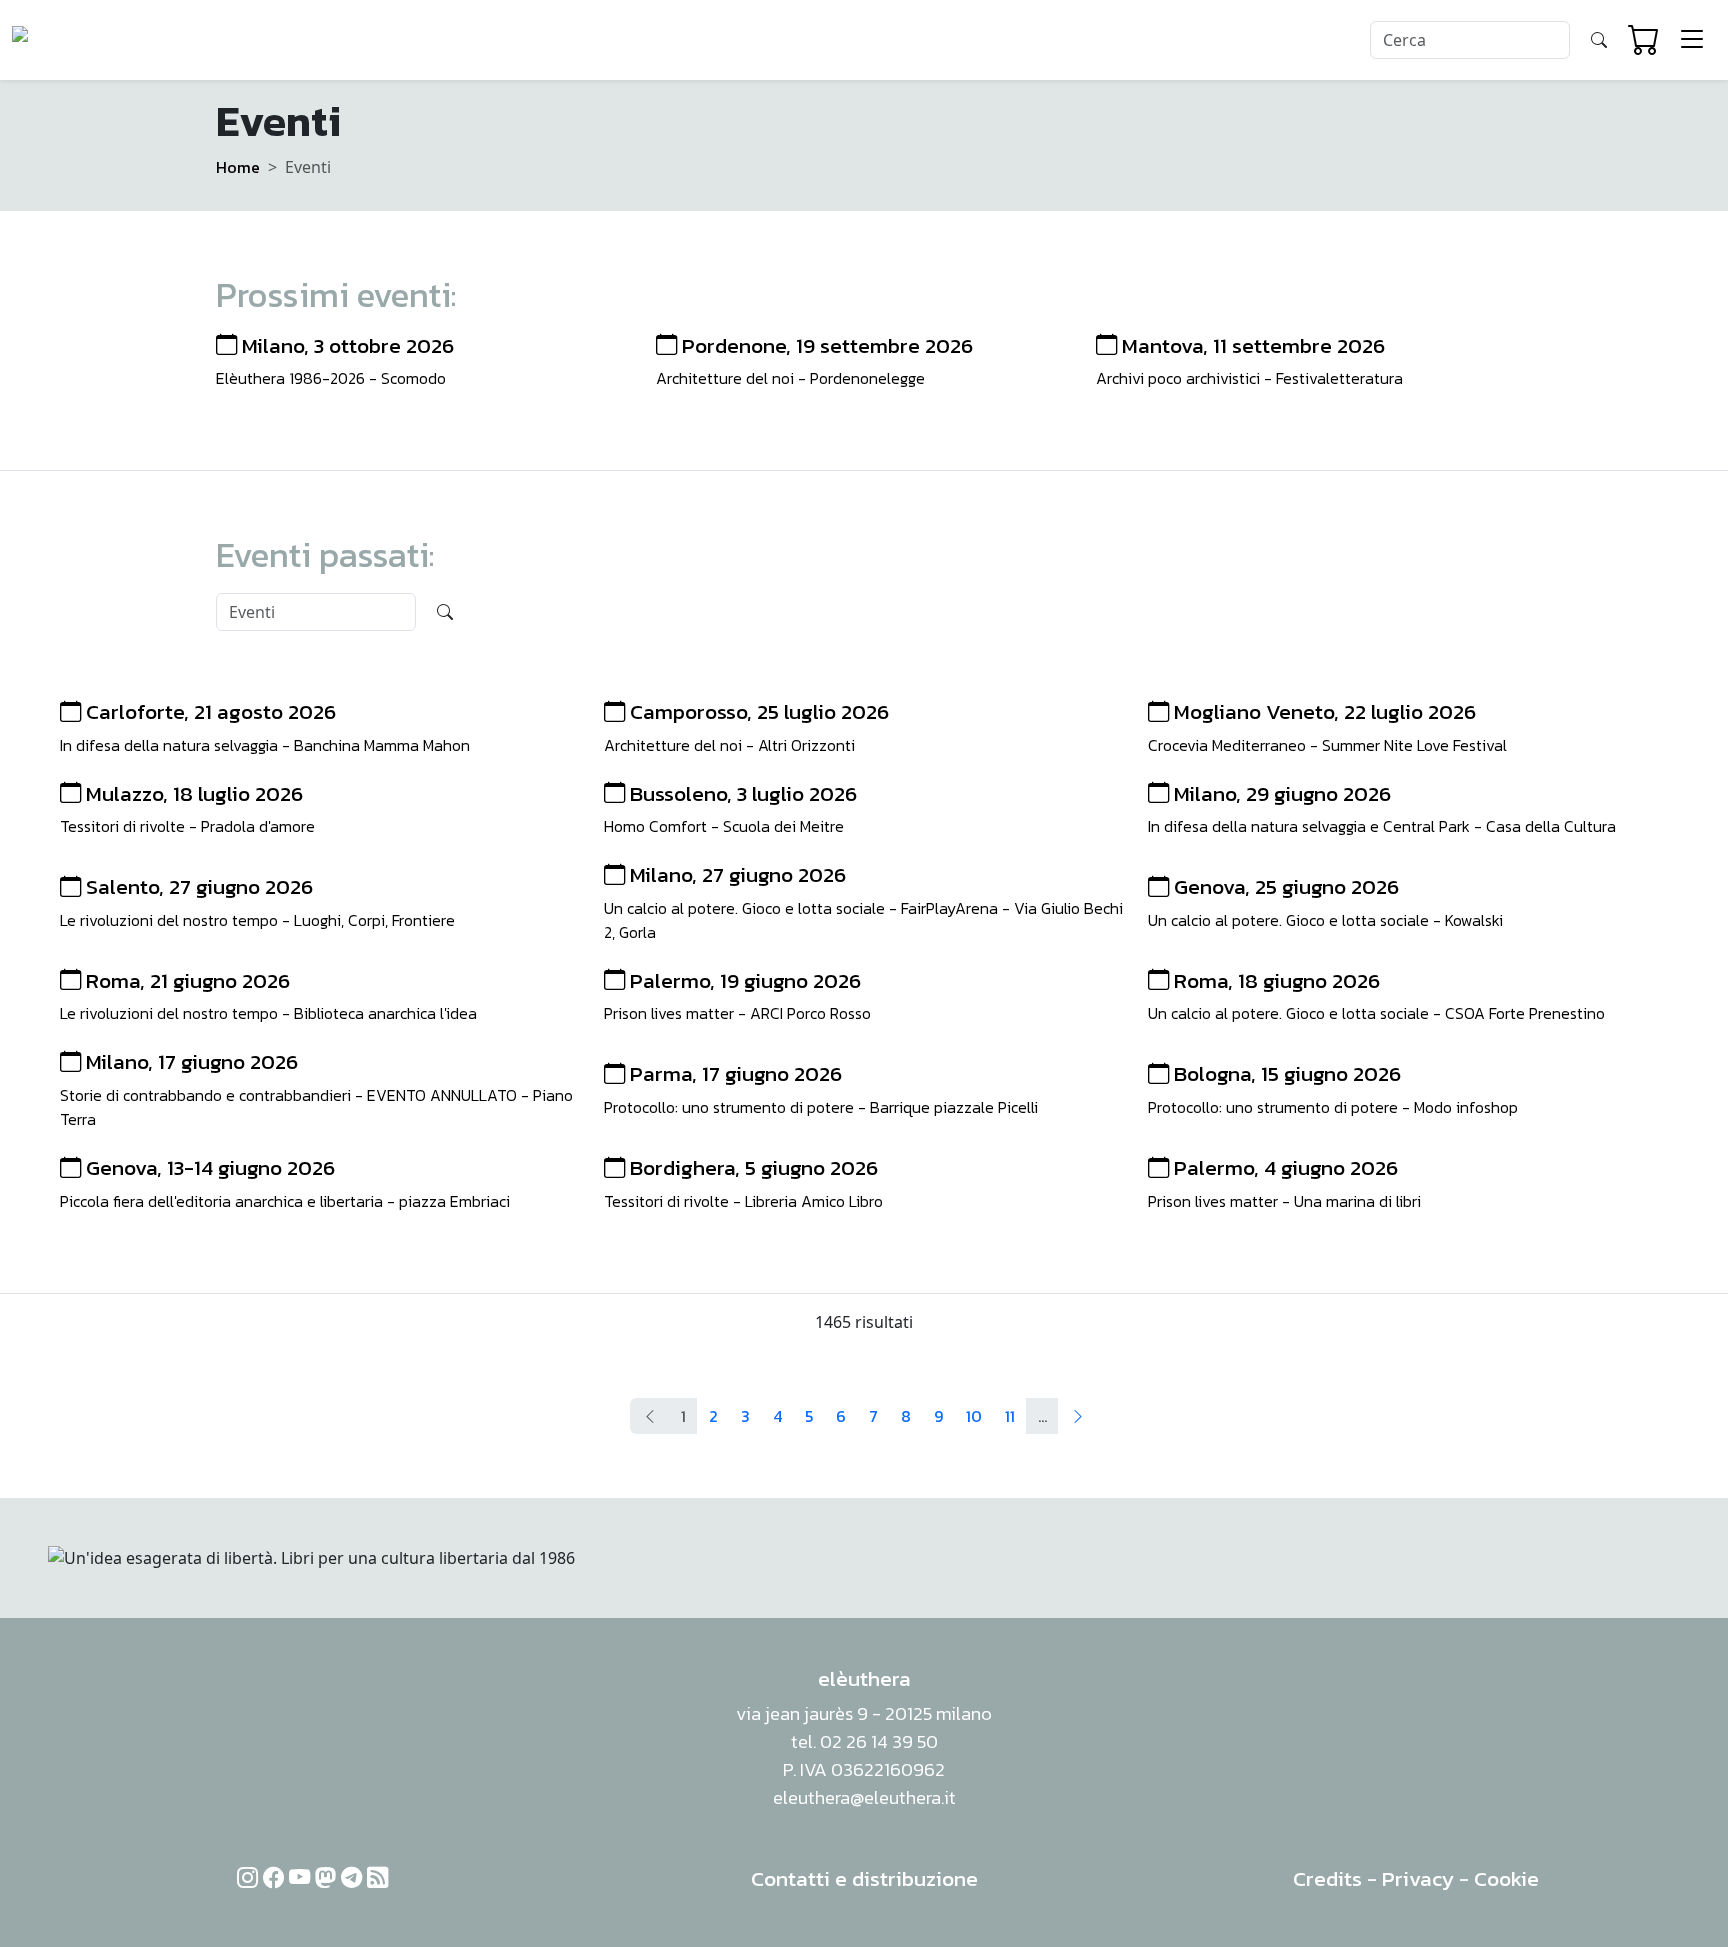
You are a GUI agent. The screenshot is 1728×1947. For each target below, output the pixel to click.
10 (974, 1416)
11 (1010, 1416)
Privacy (1418, 1878)
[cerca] (1599, 40)
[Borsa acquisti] (1644, 40)
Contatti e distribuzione (864, 1878)
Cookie (1506, 1878)
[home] (88, 40)
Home (238, 167)
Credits (1327, 1878)
